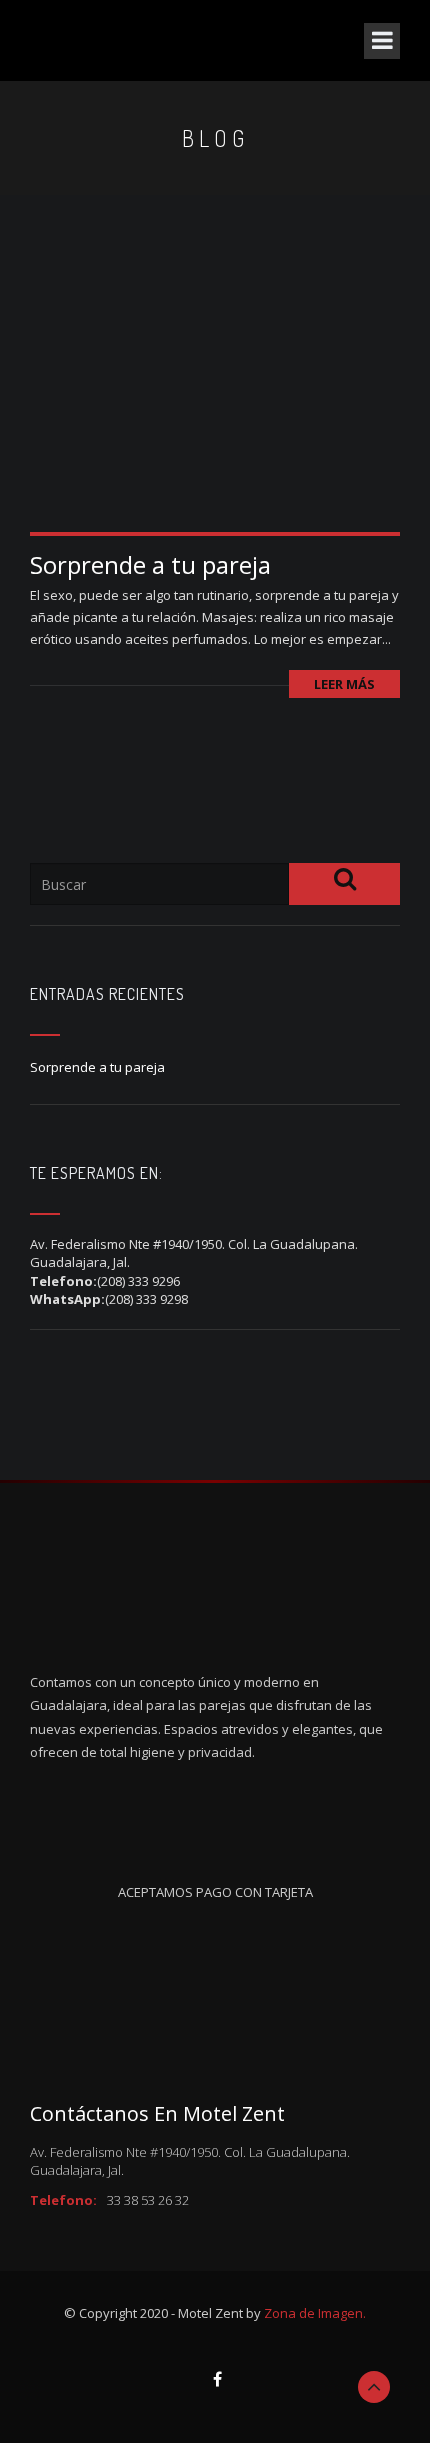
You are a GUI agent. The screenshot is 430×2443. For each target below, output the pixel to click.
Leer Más (344, 684)
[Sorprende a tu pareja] (215, 407)
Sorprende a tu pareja (150, 564)
